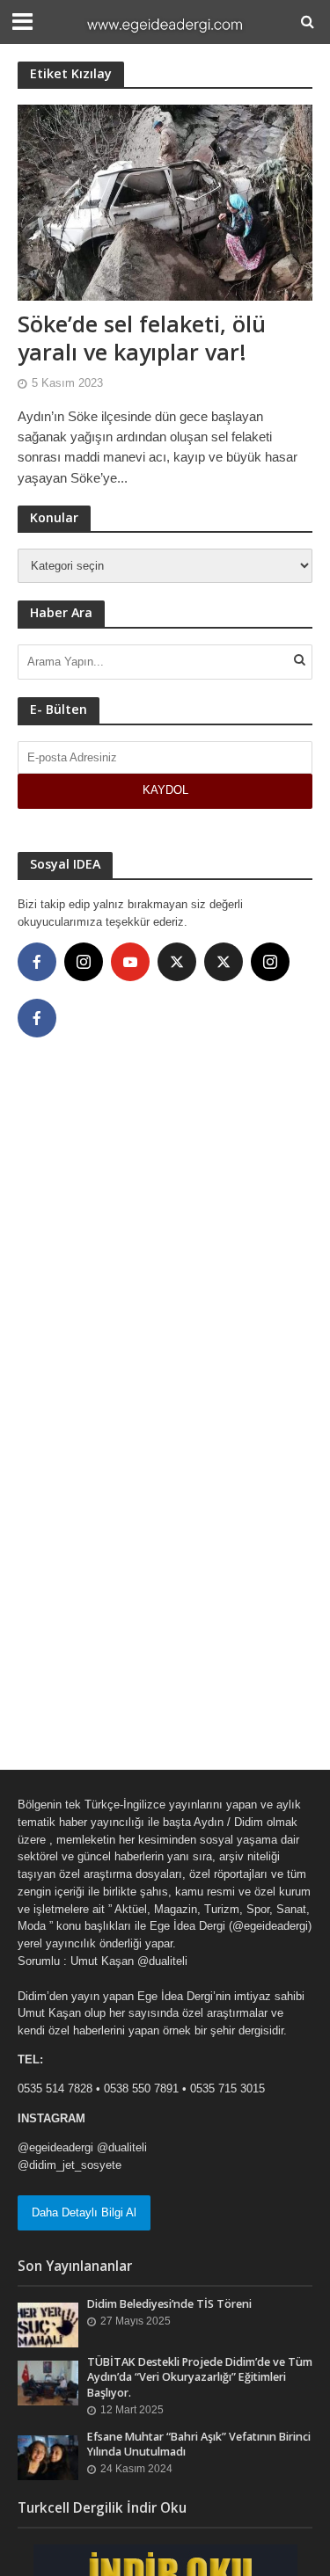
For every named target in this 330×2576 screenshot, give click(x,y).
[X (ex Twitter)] (177, 962)
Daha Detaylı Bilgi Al (84, 2212)
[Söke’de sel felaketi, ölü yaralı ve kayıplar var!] (165, 201)
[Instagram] (84, 962)
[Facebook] (37, 962)
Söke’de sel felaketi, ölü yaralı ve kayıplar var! (142, 338)
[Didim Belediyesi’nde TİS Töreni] (48, 2324)
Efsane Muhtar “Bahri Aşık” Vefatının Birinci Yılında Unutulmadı (199, 2444)
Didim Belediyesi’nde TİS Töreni (169, 2304)
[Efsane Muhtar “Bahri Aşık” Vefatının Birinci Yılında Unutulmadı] (48, 2457)
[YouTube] (130, 962)
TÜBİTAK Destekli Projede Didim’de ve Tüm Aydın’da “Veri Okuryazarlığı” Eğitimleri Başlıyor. (200, 2377)
